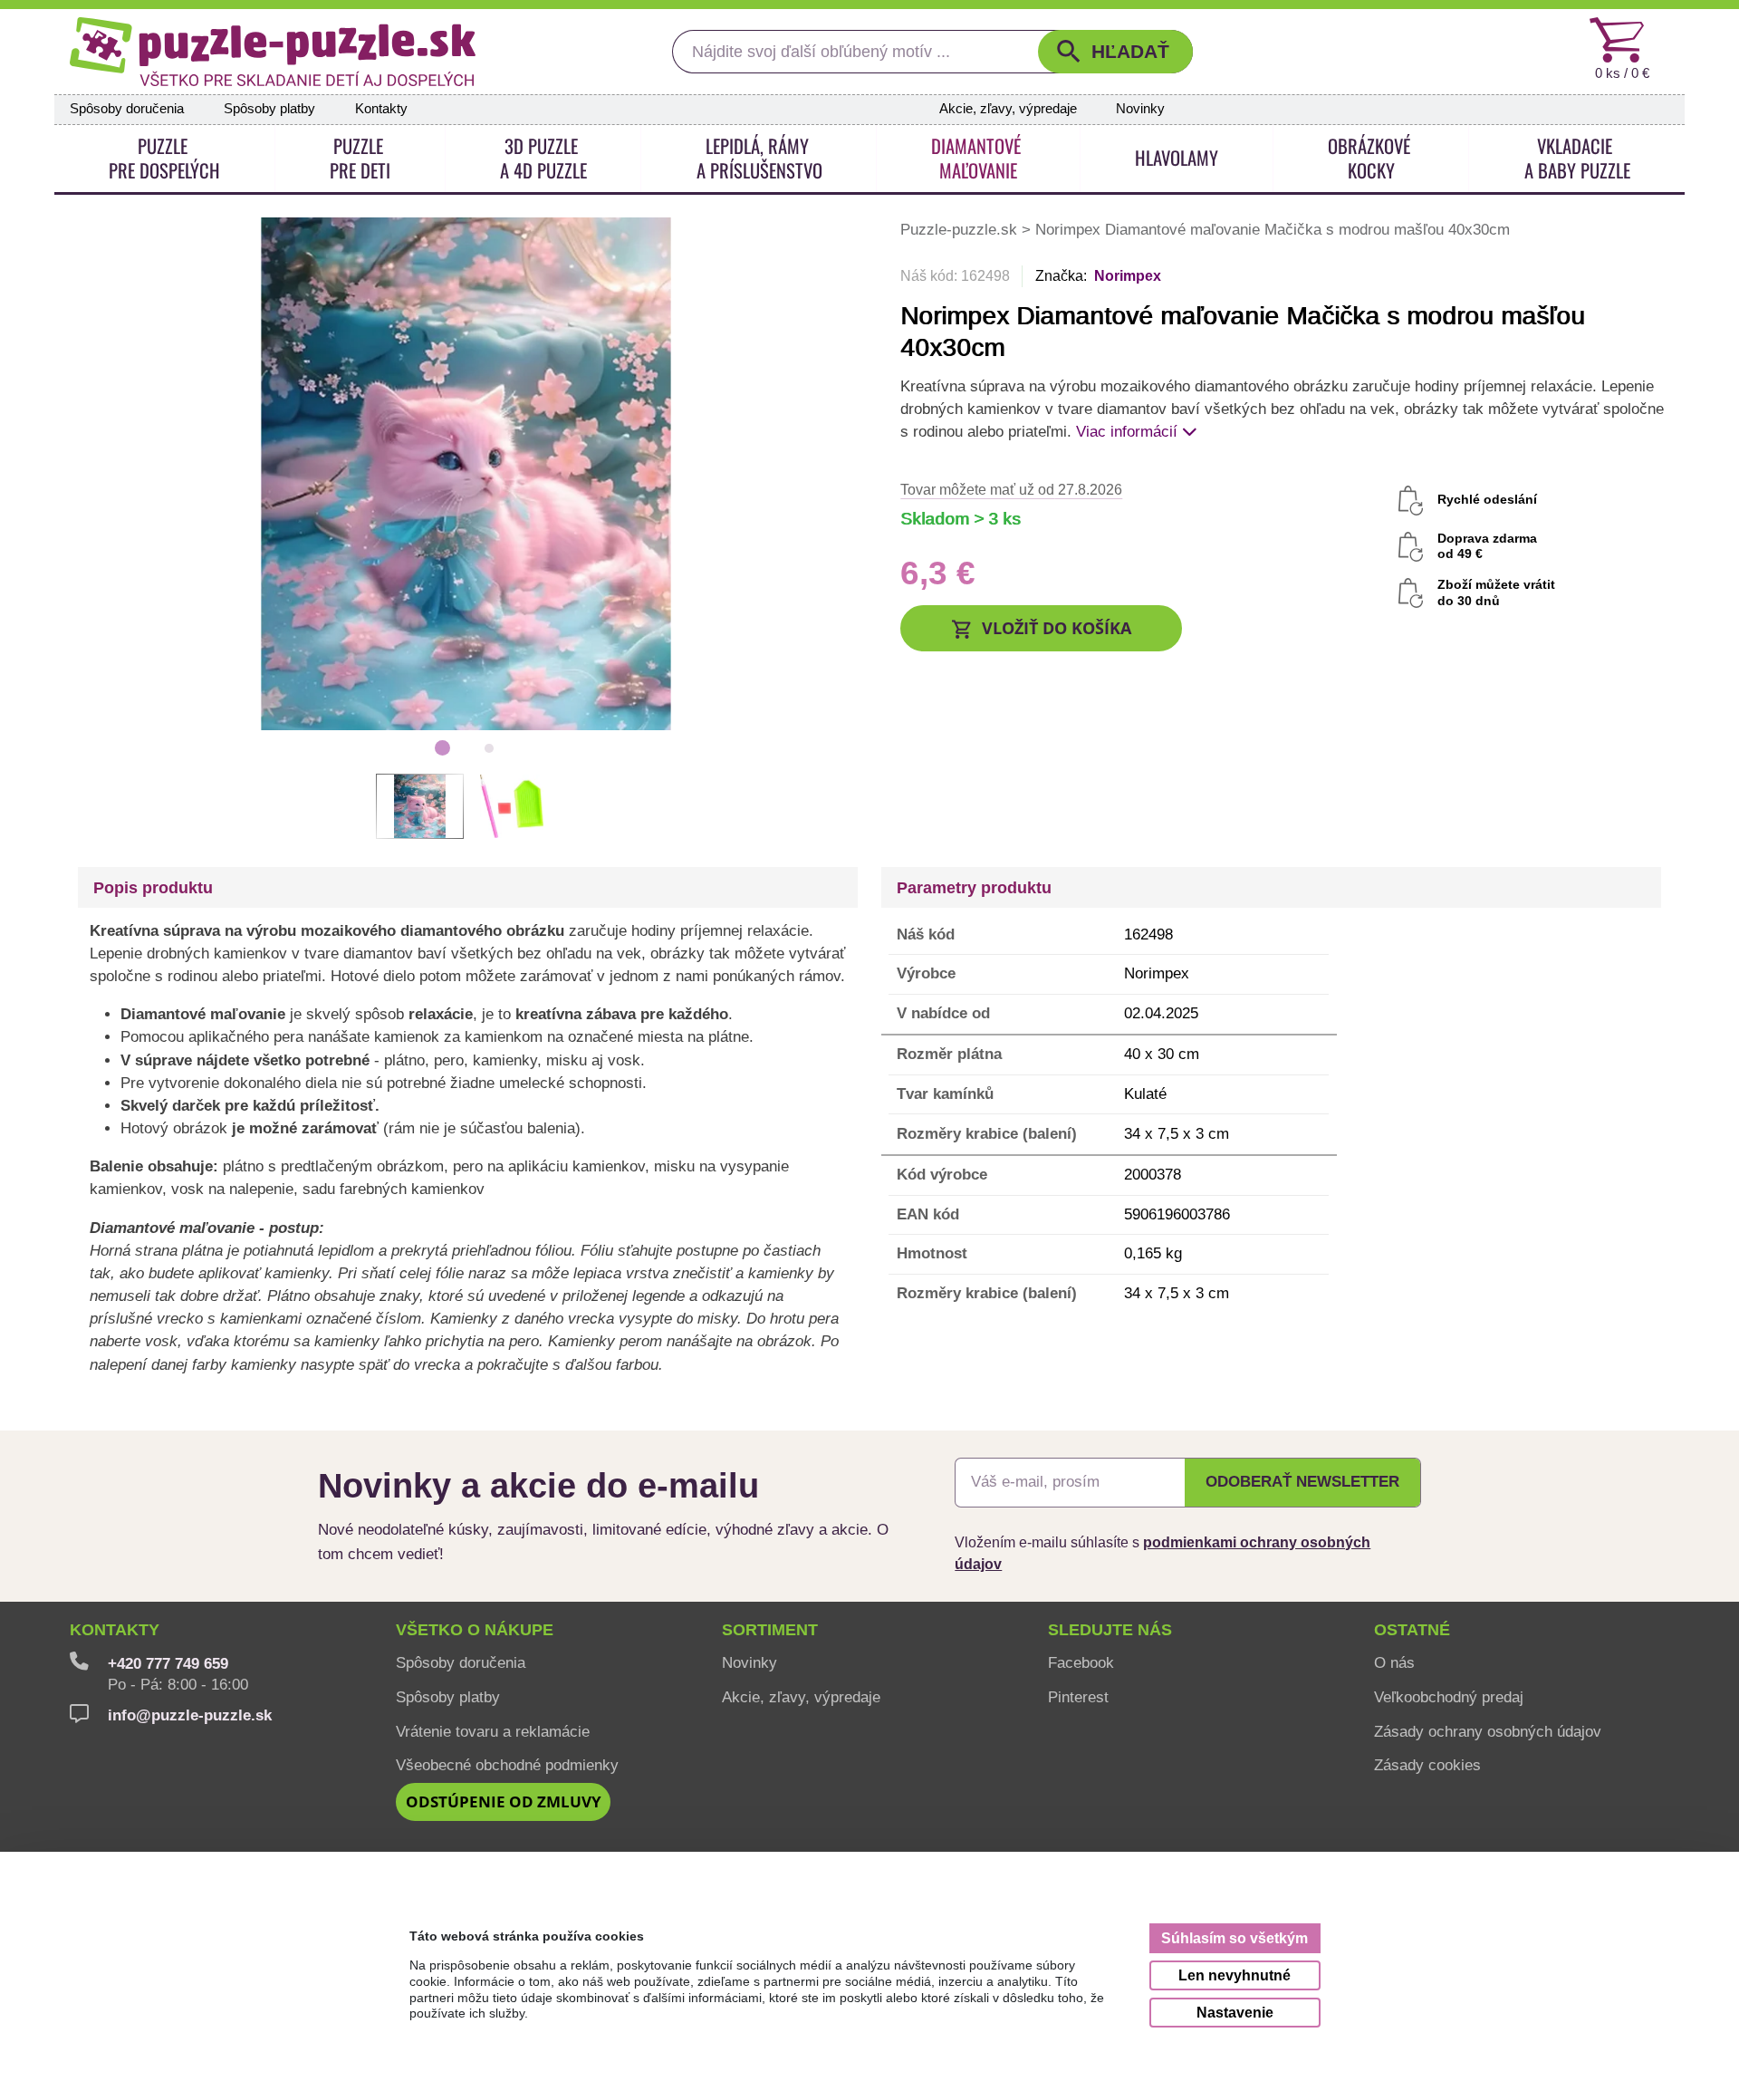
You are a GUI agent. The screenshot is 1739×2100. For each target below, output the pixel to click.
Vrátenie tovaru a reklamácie (493, 1731)
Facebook (1081, 1662)
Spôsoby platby (269, 109)
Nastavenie (1235, 2012)
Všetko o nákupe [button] (475, 1630)
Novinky (1140, 109)
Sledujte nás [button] (1110, 1630)
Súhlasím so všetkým (1235, 1938)
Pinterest (1078, 1697)
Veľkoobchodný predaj (1449, 1697)
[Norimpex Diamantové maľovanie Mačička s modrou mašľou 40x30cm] (466, 472)
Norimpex (1128, 276)
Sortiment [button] (770, 1630)
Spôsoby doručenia (127, 109)
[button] (1115, 52)
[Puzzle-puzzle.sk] (273, 52)
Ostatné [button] (1412, 1630)
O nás (1394, 1662)
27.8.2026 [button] (1011, 489)
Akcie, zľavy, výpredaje (1008, 109)
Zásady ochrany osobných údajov (1488, 1731)
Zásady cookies (1427, 1765)
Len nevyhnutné (1235, 1975)
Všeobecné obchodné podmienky (507, 1765)
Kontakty (381, 109)
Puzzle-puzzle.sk (961, 229)
